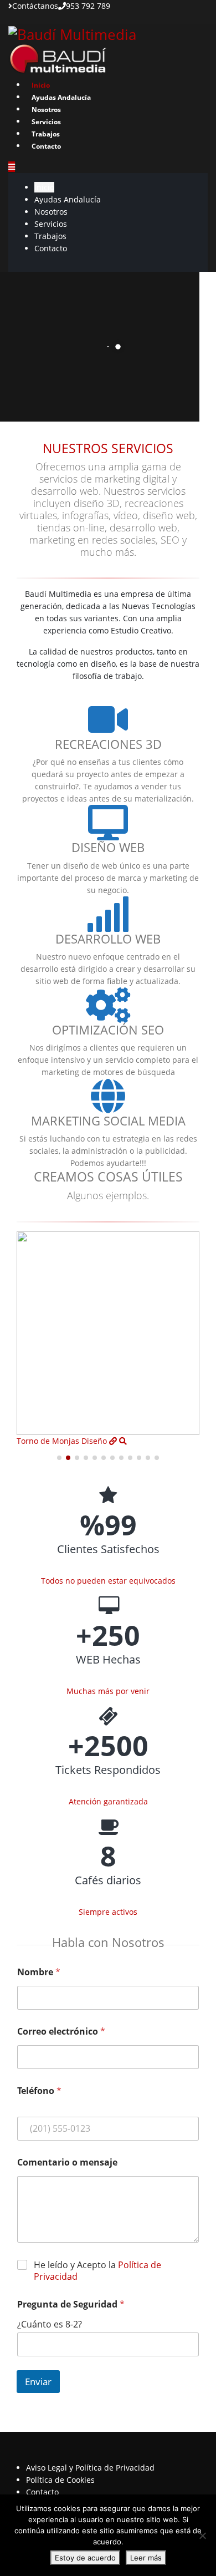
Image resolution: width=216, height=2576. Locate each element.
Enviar (38, 2382)
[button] (59, 1458)
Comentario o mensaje (67, 2162)
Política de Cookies (60, 2480)
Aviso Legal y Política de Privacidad (90, 2468)
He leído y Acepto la (97, 2271)
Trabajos (46, 134)
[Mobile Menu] (12, 167)
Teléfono (39, 2091)
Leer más (146, 2558)
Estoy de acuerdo (85, 2558)
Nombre (39, 1972)
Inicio (41, 85)
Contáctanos (35, 6)
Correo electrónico (61, 2032)
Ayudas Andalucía (61, 97)
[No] (202, 2536)
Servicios (46, 122)
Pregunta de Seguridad (71, 2304)
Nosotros (46, 110)
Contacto (46, 146)
